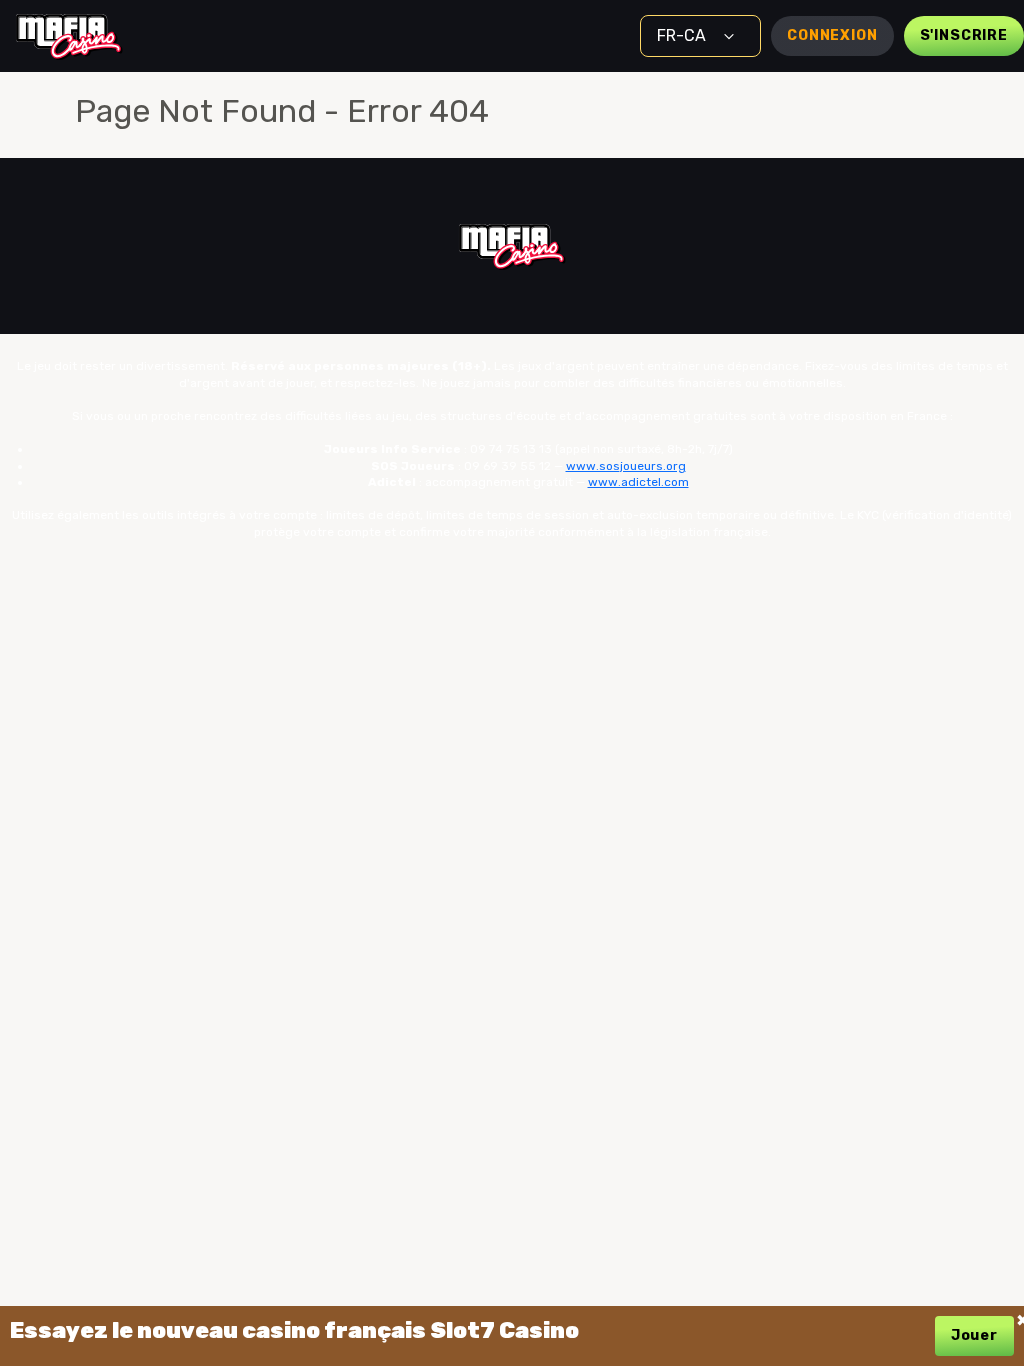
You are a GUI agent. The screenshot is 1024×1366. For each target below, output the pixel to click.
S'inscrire (964, 35)
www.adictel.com (638, 482)
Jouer (974, 1335)
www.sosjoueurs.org (626, 466)
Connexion (832, 35)
